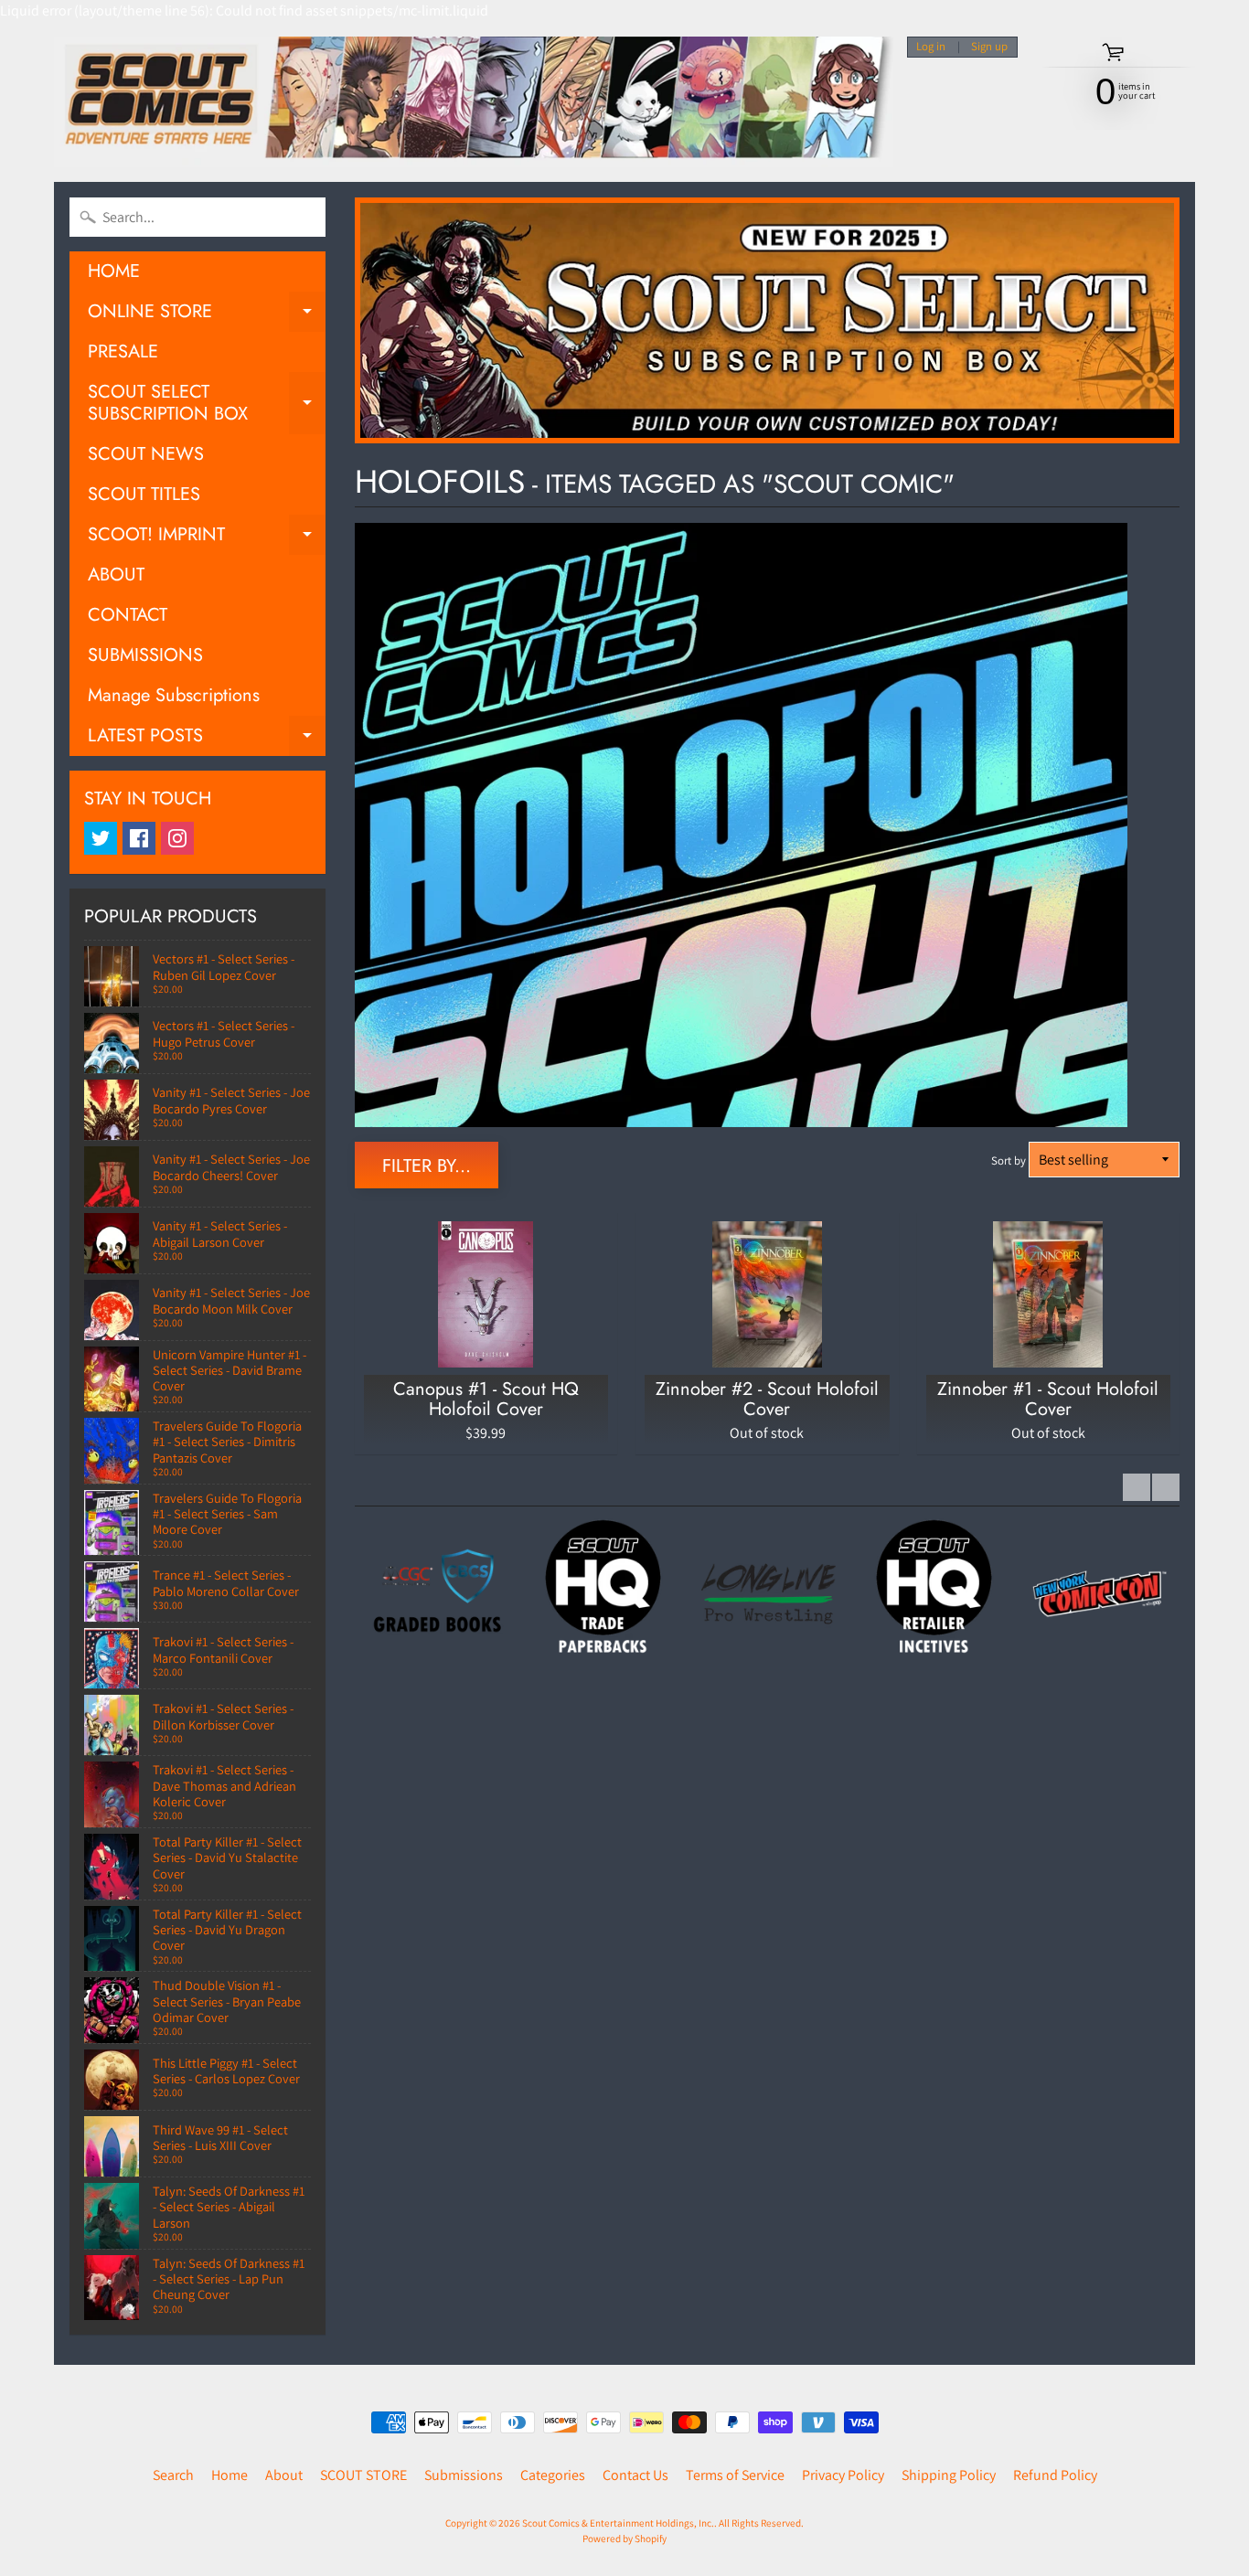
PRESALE (123, 351)
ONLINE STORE (207, 315)
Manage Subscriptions (174, 695)
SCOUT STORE (363, 2475)
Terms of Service (735, 2475)
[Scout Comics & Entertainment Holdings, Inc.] (474, 102)
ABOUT (116, 575)
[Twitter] (101, 838)
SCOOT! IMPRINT (207, 538)
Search (173, 2475)
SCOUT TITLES (144, 494)
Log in (931, 47)
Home (230, 2475)
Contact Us (635, 2475)
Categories (553, 2475)
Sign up (989, 47)
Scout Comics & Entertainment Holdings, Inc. (618, 2523)
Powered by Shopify (624, 2539)
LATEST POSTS (207, 739)
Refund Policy (1055, 2475)
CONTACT (128, 615)
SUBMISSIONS (145, 655)
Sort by (1009, 1160)
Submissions (464, 2475)
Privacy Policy (843, 2475)
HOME (114, 271)
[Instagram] (177, 838)
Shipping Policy (949, 2475)
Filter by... (427, 1166)
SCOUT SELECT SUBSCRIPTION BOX (207, 404)
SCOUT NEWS (146, 454)
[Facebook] (139, 838)
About (284, 2475)
